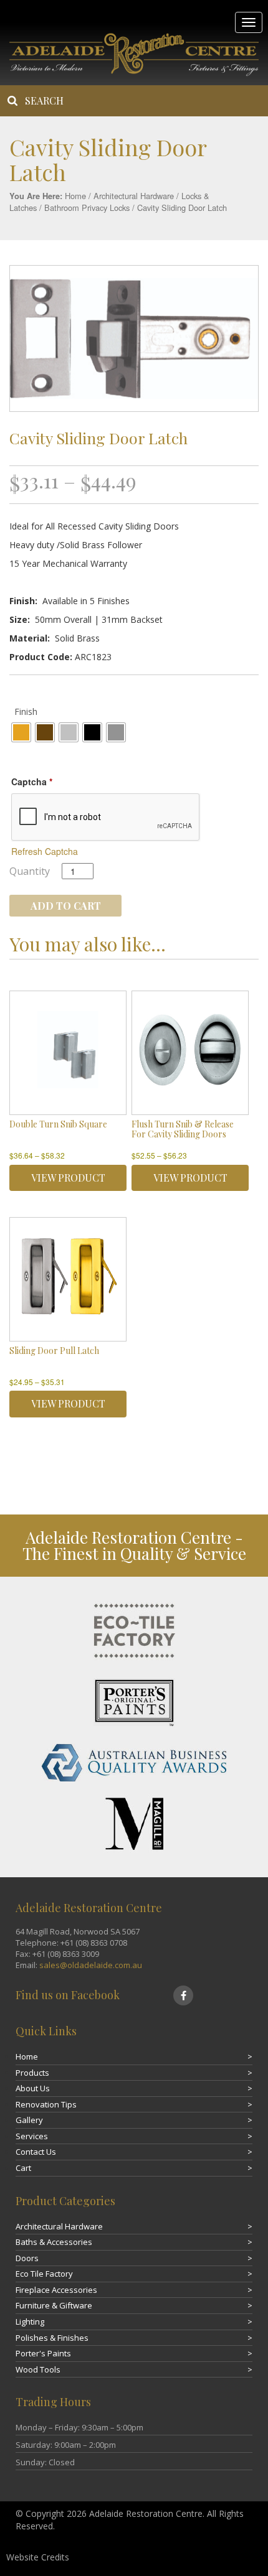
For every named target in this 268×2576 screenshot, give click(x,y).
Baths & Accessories (54, 2242)
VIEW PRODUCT (68, 1178)
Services (32, 2136)
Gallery (29, 2120)
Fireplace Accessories (56, 2290)
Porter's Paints (43, 2353)
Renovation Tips (46, 2104)
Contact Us (36, 2152)
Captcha (32, 782)
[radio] (21, 732)
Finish (26, 712)
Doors (27, 2258)
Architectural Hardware (134, 196)
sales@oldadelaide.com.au (91, 1965)
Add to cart (66, 906)
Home (75, 196)
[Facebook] (183, 1995)
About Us (33, 2088)
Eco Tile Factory (44, 2274)
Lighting (30, 2322)
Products (32, 2073)
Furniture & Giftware (54, 2305)
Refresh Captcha (45, 851)
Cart (23, 2168)
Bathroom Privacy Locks (87, 208)
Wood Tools (38, 2369)
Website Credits (38, 2557)
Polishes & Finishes (52, 2338)
